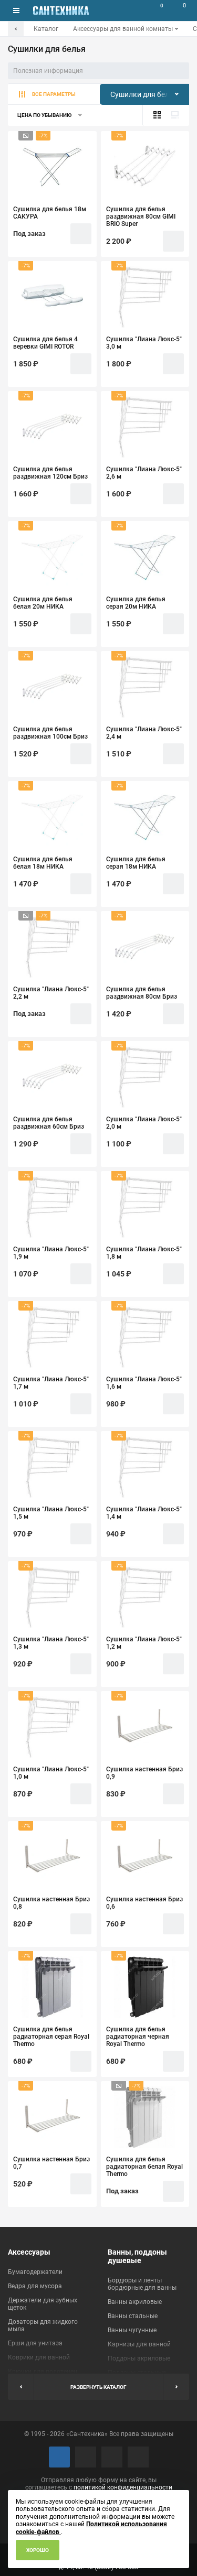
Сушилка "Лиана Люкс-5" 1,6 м (144, 1383)
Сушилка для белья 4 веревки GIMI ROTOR (45, 343)
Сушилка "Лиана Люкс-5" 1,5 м (51, 1513)
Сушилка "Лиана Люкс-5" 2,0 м (144, 1123)
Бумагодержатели (35, 2272)
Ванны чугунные (132, 2330)
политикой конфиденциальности (123, 2487)
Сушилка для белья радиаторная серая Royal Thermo (51, 2037)
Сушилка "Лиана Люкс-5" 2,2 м (51, 993)
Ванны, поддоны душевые (137, 2256)
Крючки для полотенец (43, 2372)
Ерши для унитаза (35, 2343)
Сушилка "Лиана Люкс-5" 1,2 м (144, 1643)
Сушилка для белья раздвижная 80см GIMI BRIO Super (141, 217)
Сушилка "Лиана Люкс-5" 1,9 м (51, 1253)
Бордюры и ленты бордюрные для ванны (142, 2284)
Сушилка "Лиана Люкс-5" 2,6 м (144, 473)
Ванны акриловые (135, 2302)
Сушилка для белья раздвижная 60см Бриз (49, 1123)
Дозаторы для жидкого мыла (43, 2325)
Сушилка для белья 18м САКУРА (50, 213)
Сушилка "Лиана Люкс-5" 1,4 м (144, 1513)
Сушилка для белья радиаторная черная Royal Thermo (138, 2037)
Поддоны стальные (137, 2373)
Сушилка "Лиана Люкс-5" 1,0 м (51, 1773)
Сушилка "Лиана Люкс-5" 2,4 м (144, 733)
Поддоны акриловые (139, 2358)
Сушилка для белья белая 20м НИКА (43, 603)
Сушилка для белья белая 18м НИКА (43, 863)
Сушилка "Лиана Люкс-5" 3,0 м (144, 343)
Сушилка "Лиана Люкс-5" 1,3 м (51, 1643)
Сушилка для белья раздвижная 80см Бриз (142, 993)
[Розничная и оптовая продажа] (61, 10)
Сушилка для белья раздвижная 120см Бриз (50, 473)
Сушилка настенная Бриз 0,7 (51, 2163)
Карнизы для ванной (139, 2344)
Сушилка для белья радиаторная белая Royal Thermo (144, 2167)
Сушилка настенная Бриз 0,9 (144, 1773)
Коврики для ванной (39, 2357)
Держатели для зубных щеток (43, 2304)
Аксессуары (29, 2252)
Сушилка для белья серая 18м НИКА (136, 863)
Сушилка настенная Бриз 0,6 (144, 1903)
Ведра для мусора (35, 2286)
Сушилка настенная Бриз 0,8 (51, 1903)
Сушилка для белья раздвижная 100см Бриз (50, 733)
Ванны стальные (133, 2316)
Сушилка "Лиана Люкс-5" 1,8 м (144, 1253)
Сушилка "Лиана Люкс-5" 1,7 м (51, 1383)
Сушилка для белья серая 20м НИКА (136, 603)
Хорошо (38, 2550)
